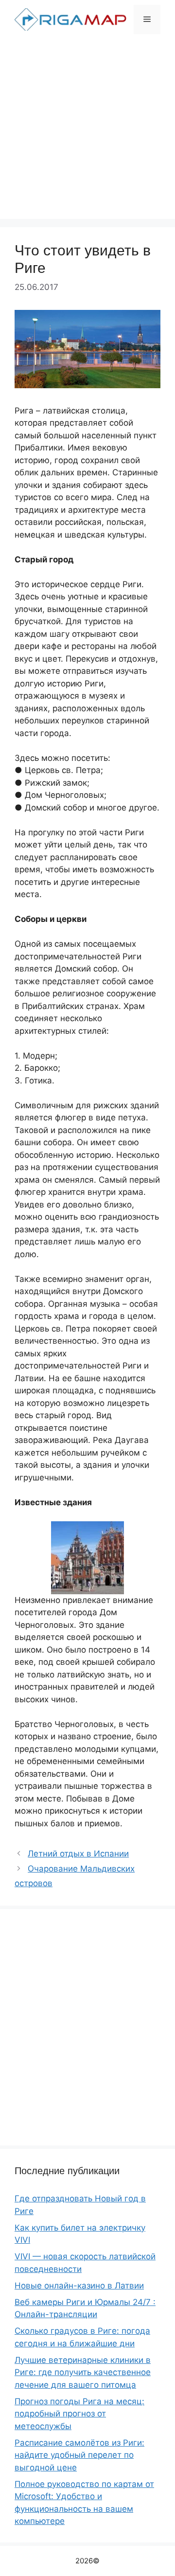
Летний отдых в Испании (78, 1854)
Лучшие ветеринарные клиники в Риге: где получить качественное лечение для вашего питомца (83, 2372)
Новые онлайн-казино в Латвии (79, 2286)
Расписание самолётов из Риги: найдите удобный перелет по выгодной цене (79, 2455)
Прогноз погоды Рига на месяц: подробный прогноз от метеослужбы (79, 2414)
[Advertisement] (87, 131)
